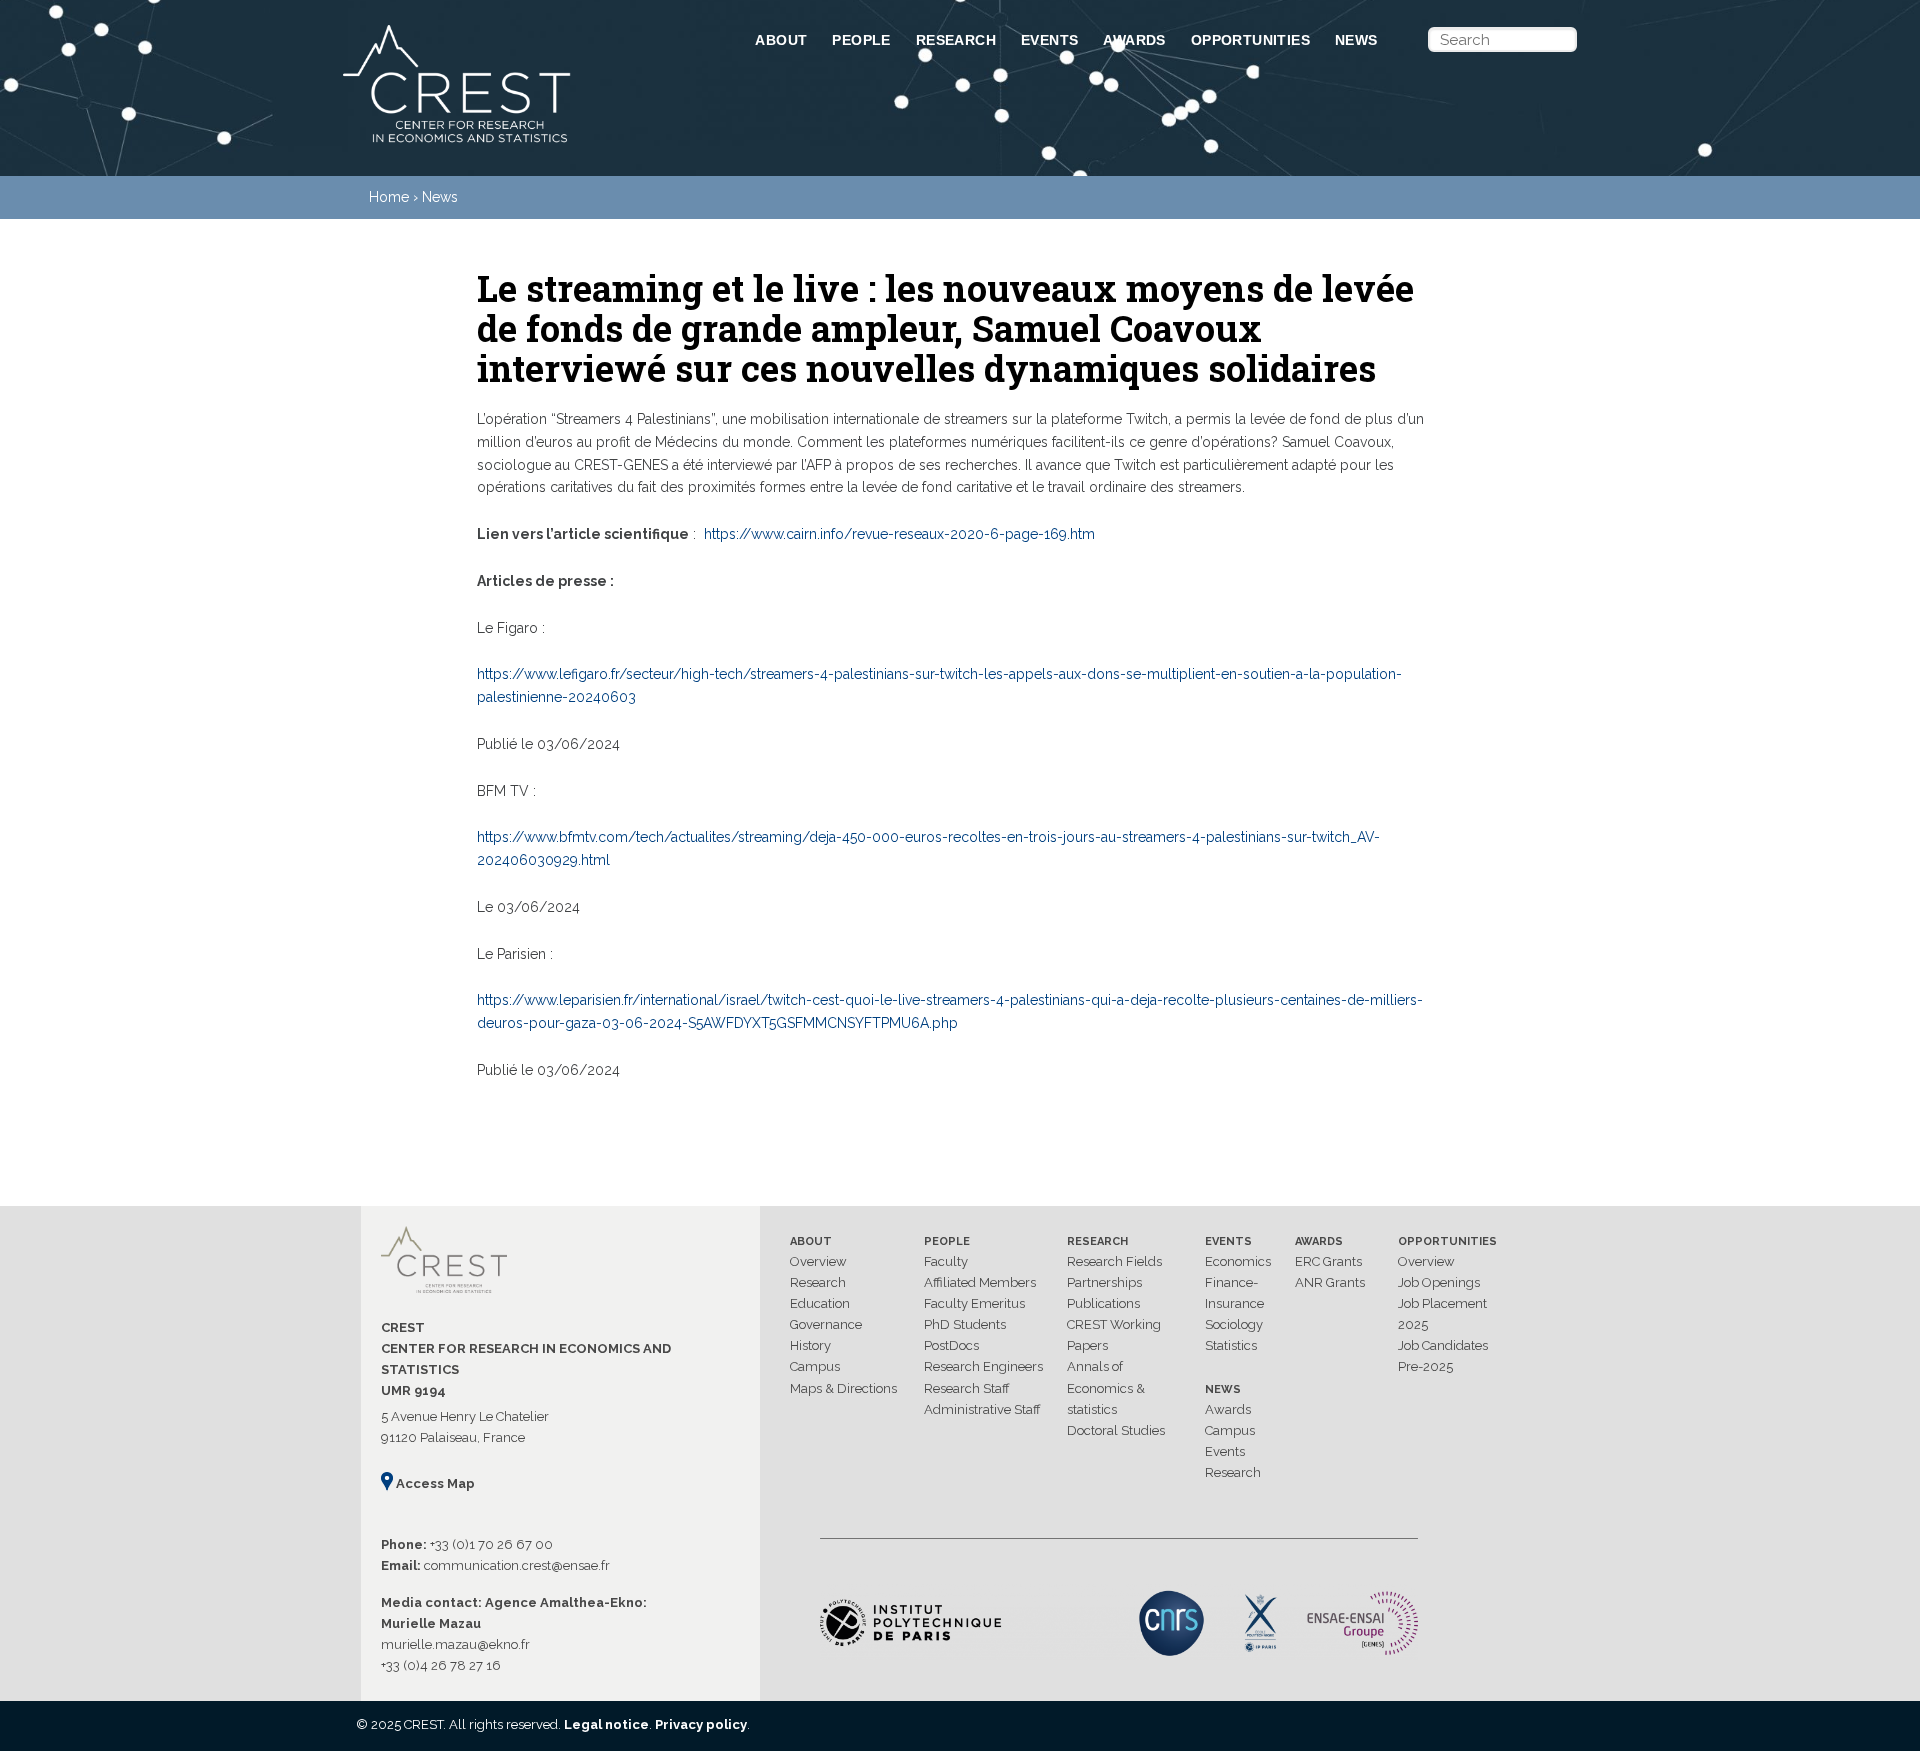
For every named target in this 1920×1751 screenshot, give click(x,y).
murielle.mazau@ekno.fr (455, 1644)
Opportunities (1250, 40)
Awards (1134, 40)
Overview (818, 1261)
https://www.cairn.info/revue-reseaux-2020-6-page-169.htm (899, 534)
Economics (1238, 1261)
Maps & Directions (843, 1388)
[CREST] (523, 144)
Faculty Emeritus (974, 1303)
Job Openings (1439, 1282)
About (781, 40)
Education (820, 1303)
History (810, 1345)
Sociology (1234, 1324)
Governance (826, 1324)
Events (1049, 40)
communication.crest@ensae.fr (517, 1565)
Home (389, 197)
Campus (815, 1366)
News (1356, 40)
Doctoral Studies (1116, 1430)
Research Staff (967, 1388)
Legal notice (606, 1724)
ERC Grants (1328, 1261)
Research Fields (1114, 1261)
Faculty (946, 1261)
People (861, 40)
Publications (1103, 1303)
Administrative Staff (982, 1409)
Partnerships (1104, 1282)
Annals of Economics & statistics (1106, 1387)
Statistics (1231, 1345)
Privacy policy (701, 1724)
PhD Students (965, 1324)
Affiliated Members (980, 1282)
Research (956, 40)
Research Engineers (983, 1366)
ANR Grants (1330, 1282)
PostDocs (951, 1345)
